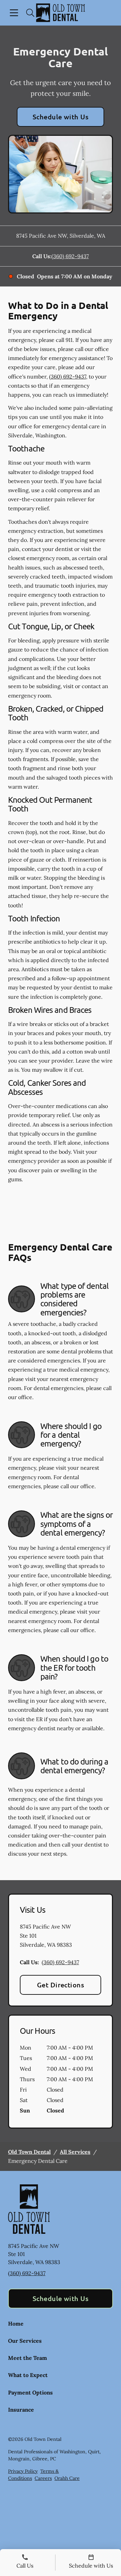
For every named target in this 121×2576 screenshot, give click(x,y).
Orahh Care (67, 2478)
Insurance (21, 2410)
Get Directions (61, 1985)
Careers (43, 2478)
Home (16, 2324)
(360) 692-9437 (70, 256)
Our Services (25, 2341)
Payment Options (30, 2392)
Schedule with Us (61, 117)
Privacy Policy (23, 2471)
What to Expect (28, 2375)
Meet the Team (28, 2358)
